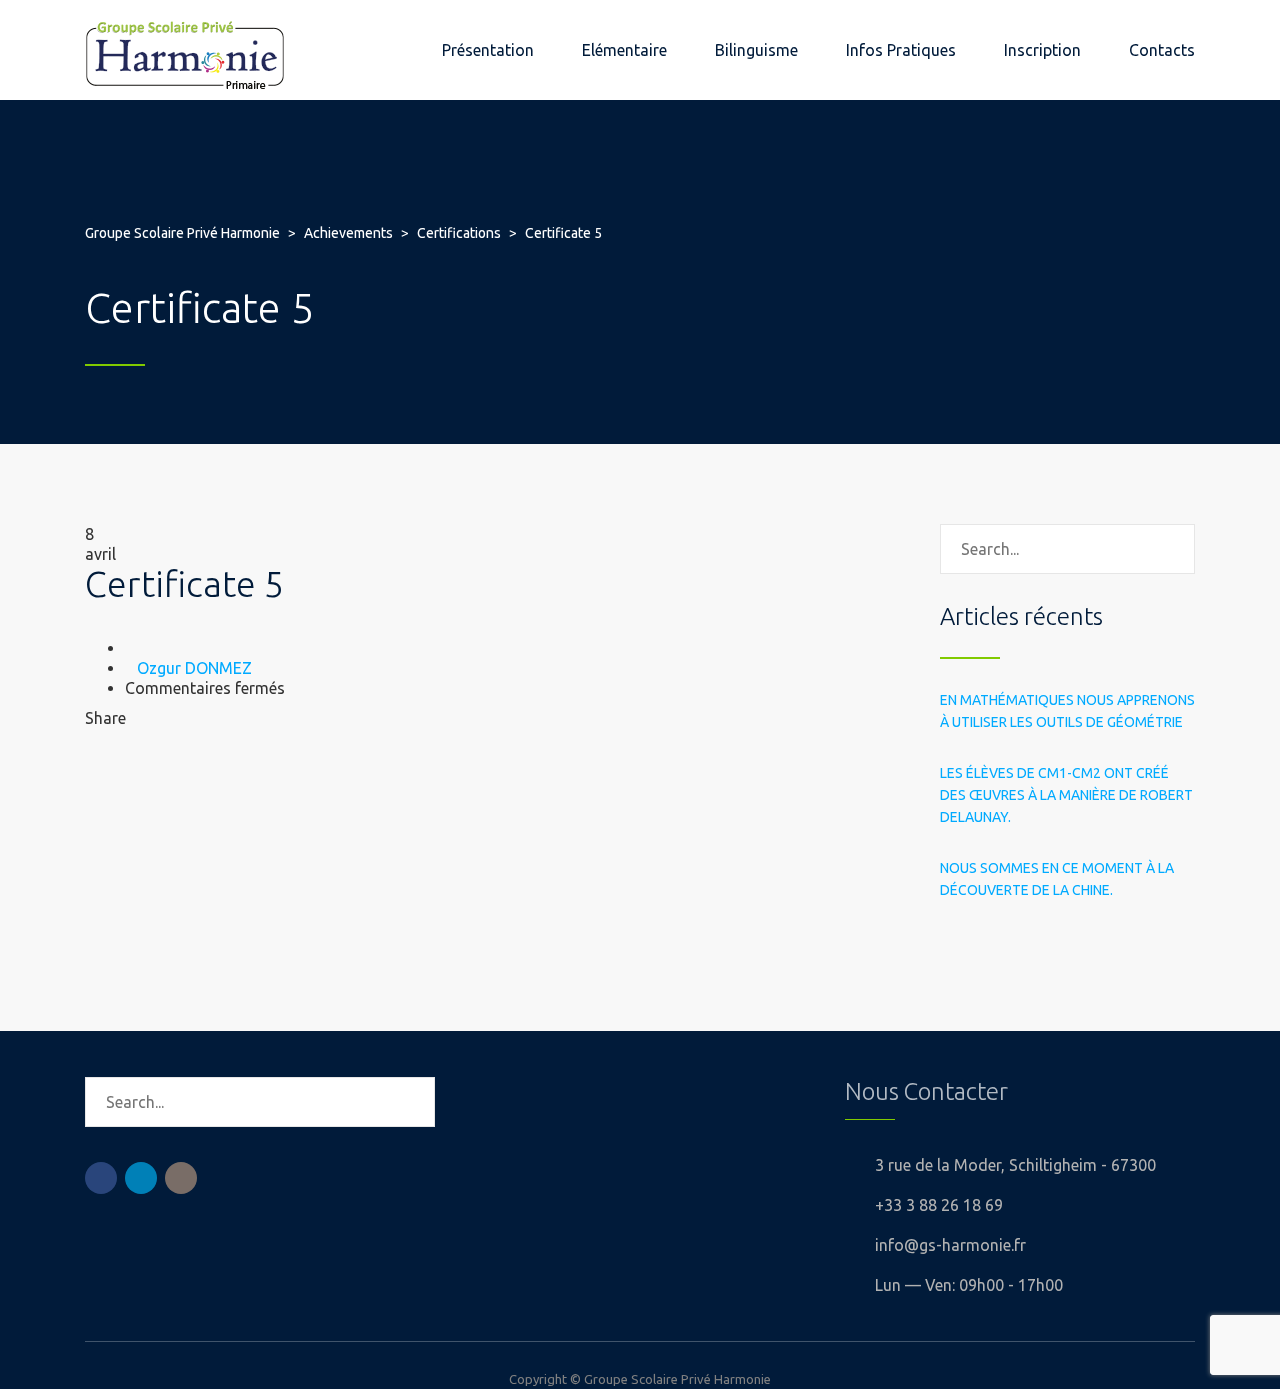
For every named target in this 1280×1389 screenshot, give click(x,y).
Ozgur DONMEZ (194, 668)
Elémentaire (624, 50)
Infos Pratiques (901, 50)
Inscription (1042, 50)
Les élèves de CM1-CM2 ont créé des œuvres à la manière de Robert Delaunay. (1066, 795)
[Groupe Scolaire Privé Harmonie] (185, 50)
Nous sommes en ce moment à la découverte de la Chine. (1057, 879)
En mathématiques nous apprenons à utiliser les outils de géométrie (1067, 711)
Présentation (488, 50)
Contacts (1162, 50)
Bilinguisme (756, 50)
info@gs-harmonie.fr (950, 1245)
